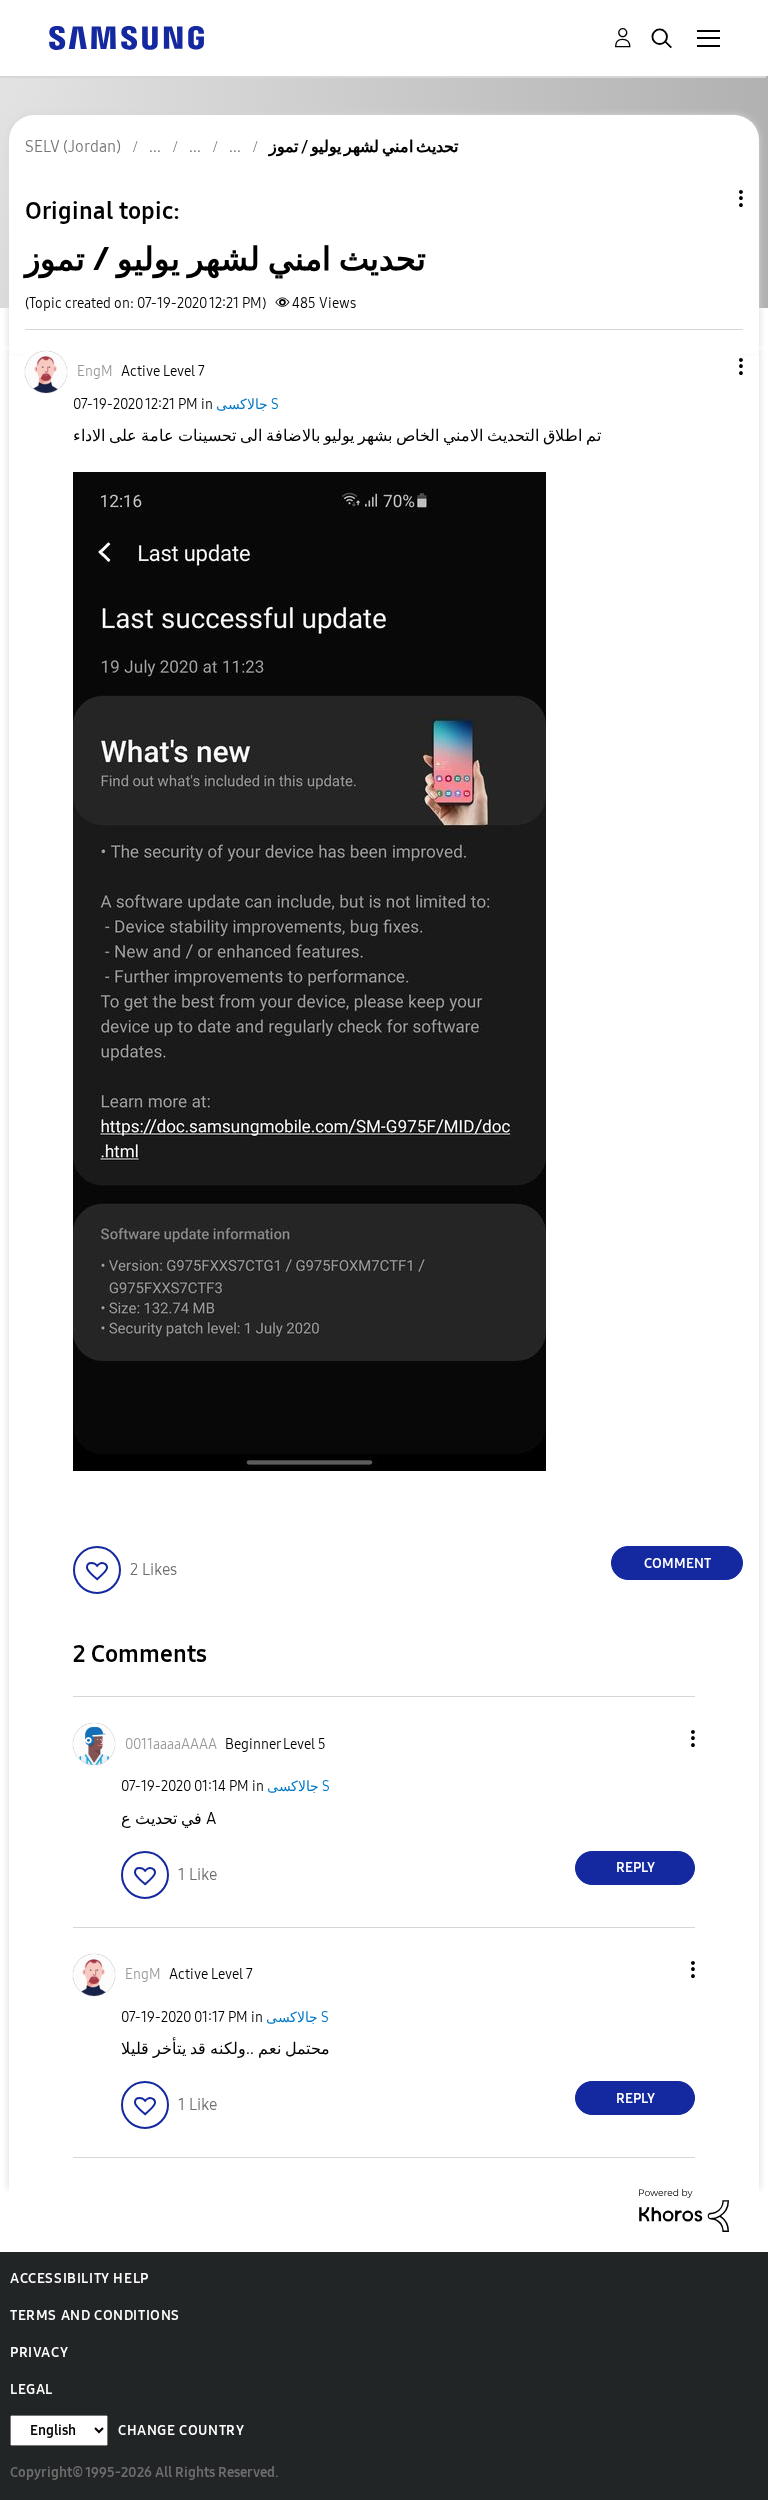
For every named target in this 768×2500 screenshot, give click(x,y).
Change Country (181, 2430)
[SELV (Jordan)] (126, 36)
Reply (635, 1867)
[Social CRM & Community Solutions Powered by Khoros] (684, 2209)
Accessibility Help (79, 2278)
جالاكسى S (247, 404)
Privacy (39, 2352)
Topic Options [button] (707, 198)
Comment (677, 1563)
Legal (31, 2389)
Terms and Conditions (95, 2315)
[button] (708, 366)
